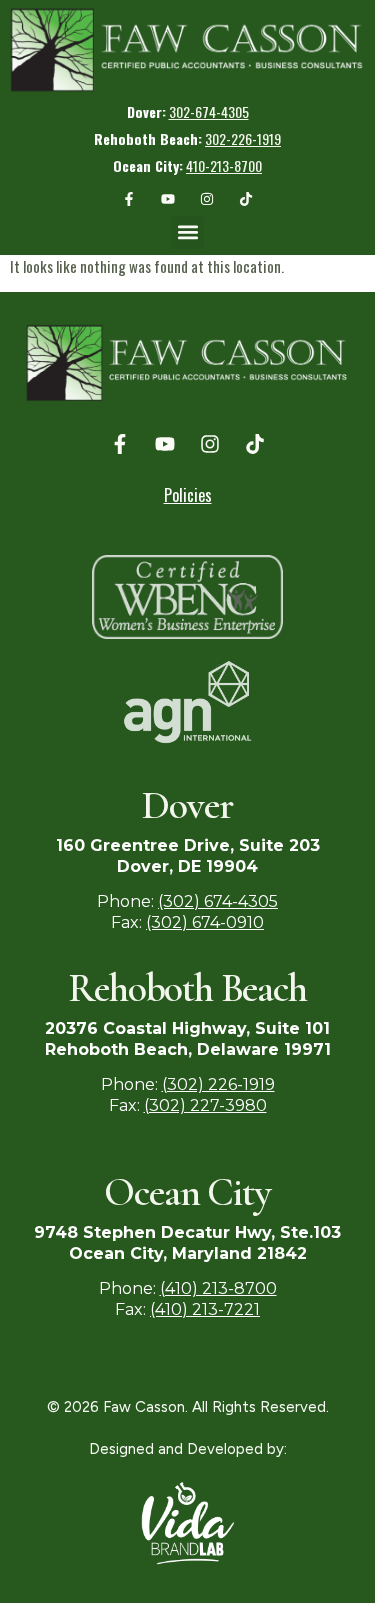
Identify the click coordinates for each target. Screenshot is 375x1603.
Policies (188, 495)
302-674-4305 (209, 111)
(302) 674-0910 (205, 922)
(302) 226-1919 (218, 1084)
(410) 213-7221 (205, 1309)
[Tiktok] (246, 199)
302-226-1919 (243, 138)
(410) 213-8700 (218, 1288)
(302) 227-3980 (205, 1105)
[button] (48, 94)
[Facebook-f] (129, 199)
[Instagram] (207, 199)
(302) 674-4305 (218, 901)
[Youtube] (168, 199)
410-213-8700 (224, 165)
